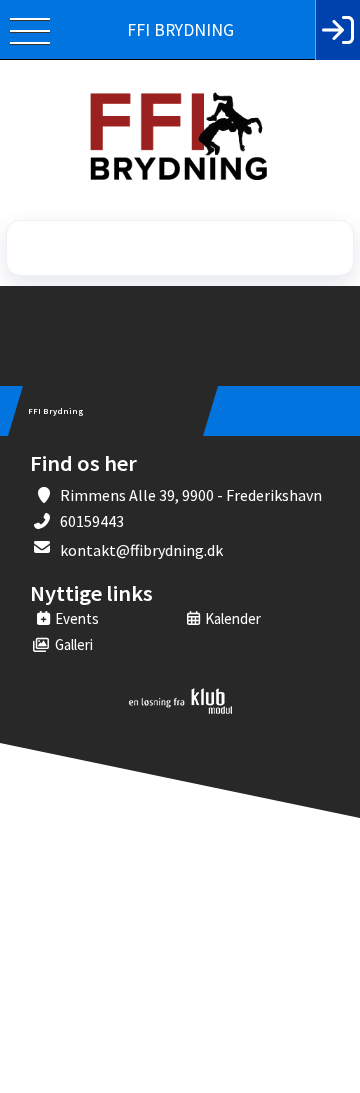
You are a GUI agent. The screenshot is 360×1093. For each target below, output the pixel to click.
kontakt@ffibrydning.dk (141, 550)
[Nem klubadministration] (180, 710)
